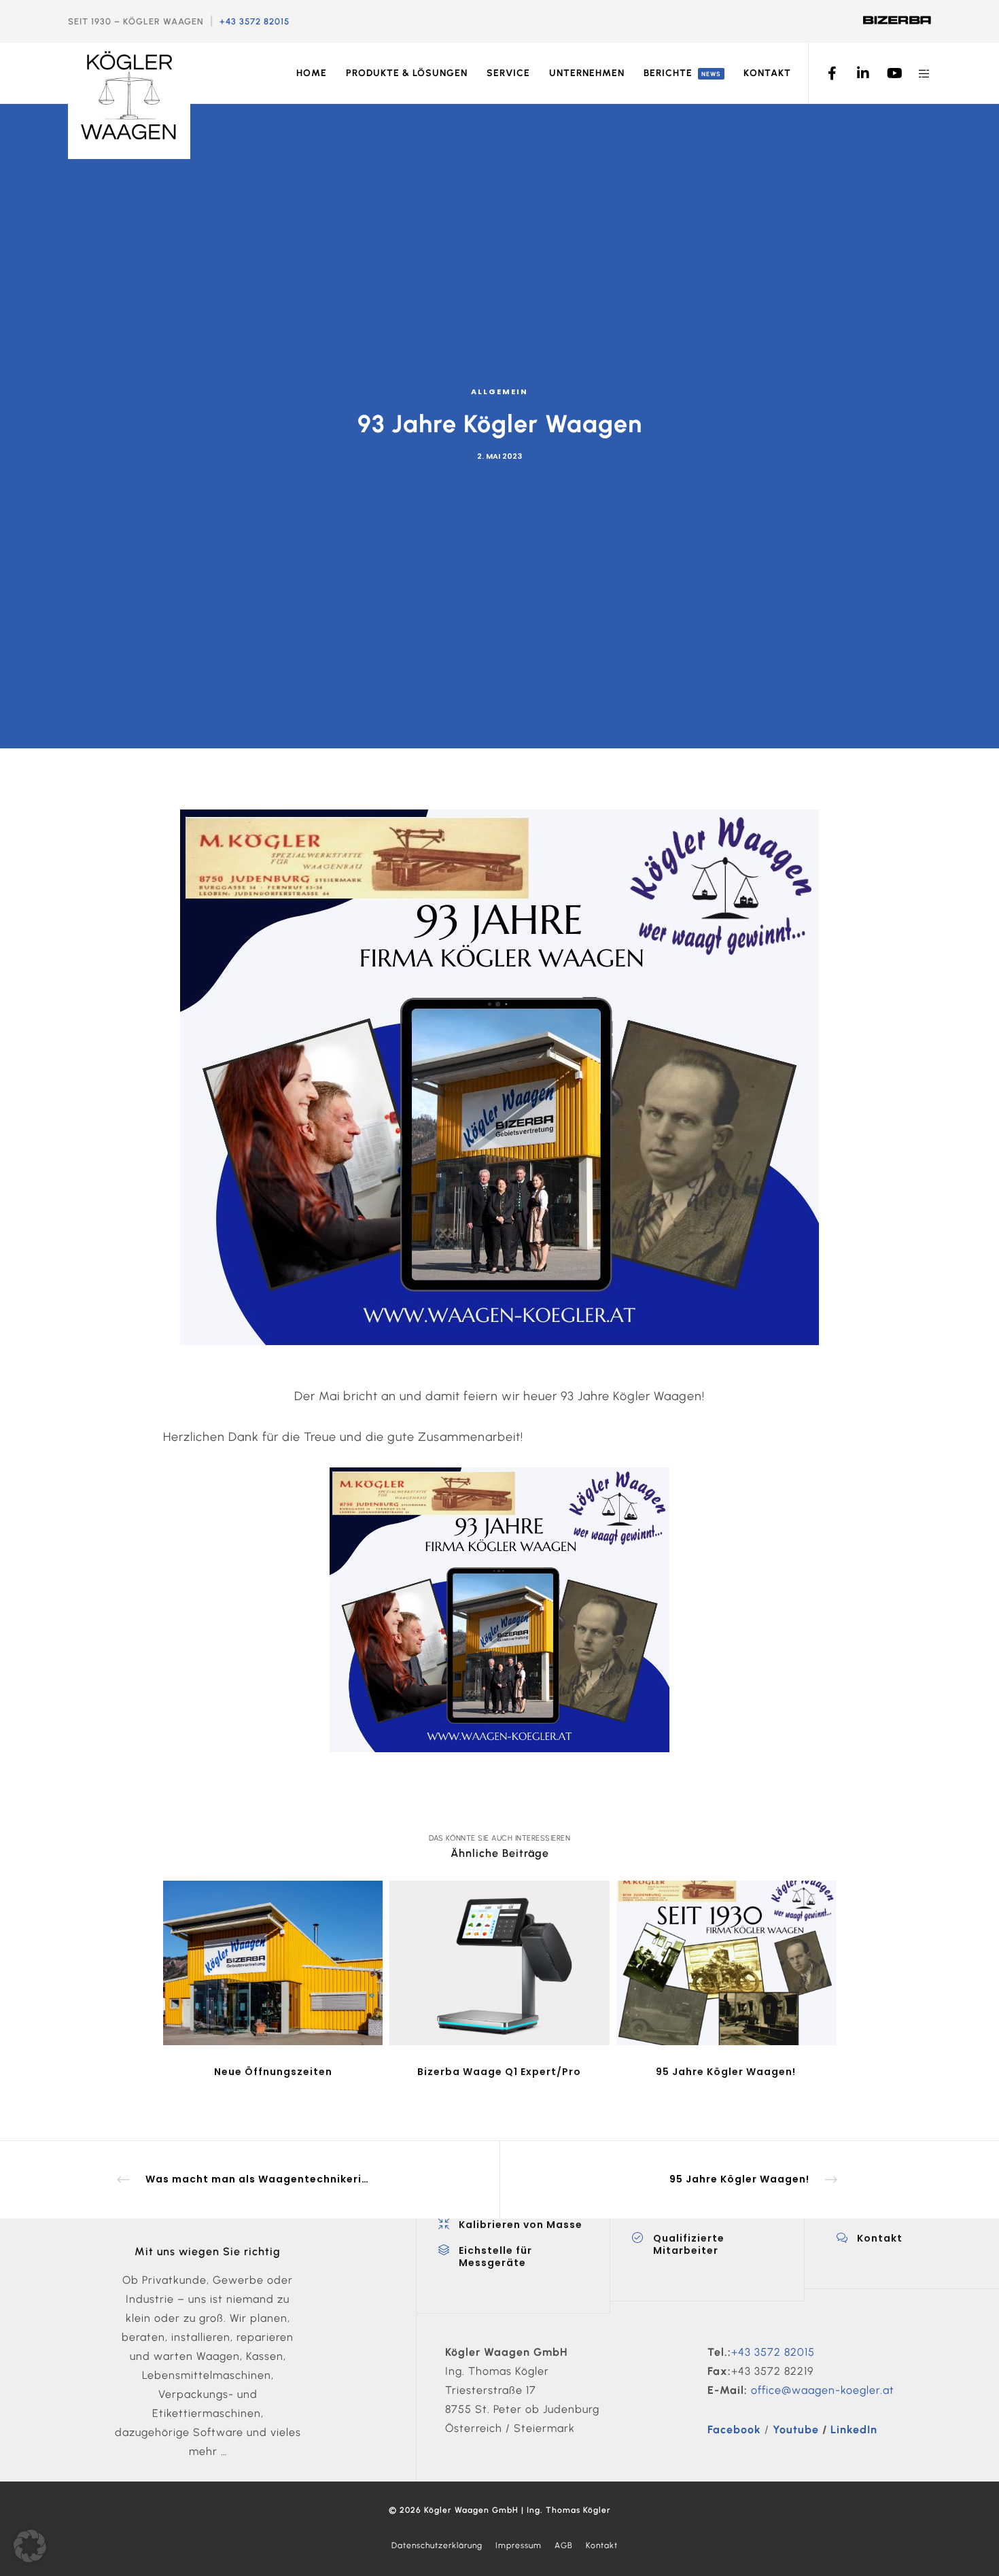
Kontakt (602, 2545)
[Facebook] (824, 73)
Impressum (519, 2545)
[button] (30, 2546)
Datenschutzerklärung (437, 2545)
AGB (564, 2545)
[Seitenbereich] (916, 73)
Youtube (796, 2430)
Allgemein (500, 391)
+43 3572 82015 (255, 21)
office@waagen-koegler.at (823, 2390)
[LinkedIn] (855, 73)
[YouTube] (885, 73)
